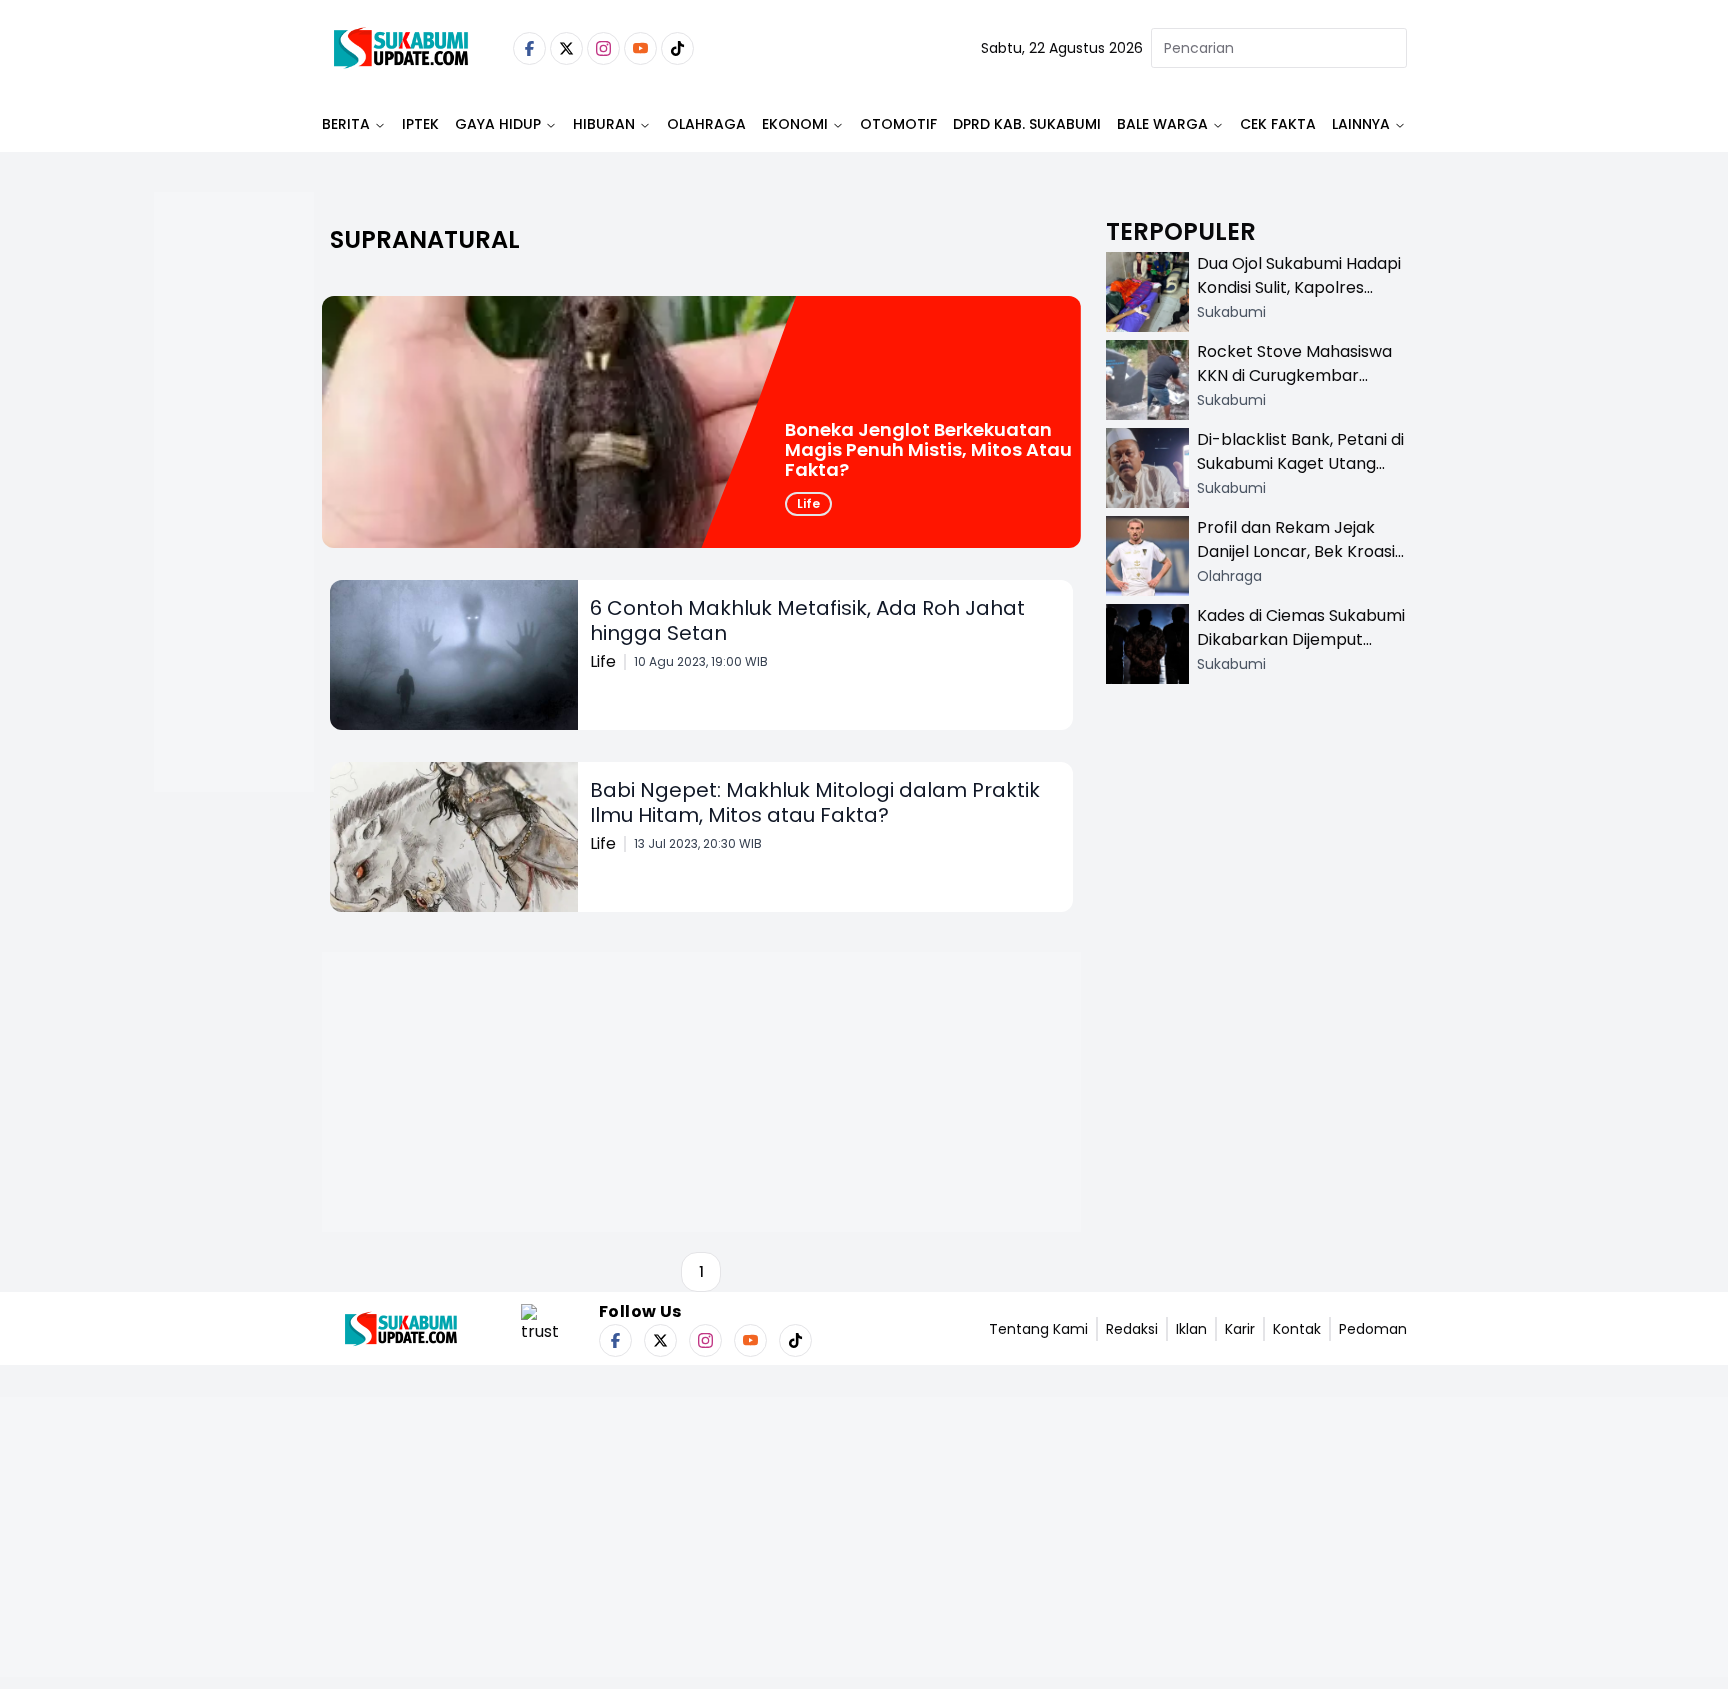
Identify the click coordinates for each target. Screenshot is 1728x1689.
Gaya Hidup (498, 124)
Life (808, 503)
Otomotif (898, 124)
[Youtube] (640, 48)
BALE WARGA (1162, 124)
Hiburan (604, 124)
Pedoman (1373, 1329)
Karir (1240, 1329)
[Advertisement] (234, 556)
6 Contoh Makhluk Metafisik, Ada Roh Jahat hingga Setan (807, 620)
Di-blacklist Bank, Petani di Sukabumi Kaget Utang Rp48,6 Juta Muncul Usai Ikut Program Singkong (1300, 475)
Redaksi (1132, 1329)
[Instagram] (603, 48)
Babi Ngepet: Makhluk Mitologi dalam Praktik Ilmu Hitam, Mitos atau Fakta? (815, 802)
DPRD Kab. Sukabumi (1027, 124)
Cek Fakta (1278, 124)
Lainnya (1361, 124)
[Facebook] (529, 48)
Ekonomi (795, 124)
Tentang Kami (1038, 1329)
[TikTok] (677, 48)
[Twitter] (566, 48)
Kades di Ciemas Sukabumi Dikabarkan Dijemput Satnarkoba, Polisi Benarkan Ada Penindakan (1301, 651)
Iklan (1191, 1329)
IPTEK (420, 124)
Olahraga (706, 124)
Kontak (1297, 1329)
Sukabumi (1231, 312)
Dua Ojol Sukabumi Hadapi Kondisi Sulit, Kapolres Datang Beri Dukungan (1299, 287)
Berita (346, 124)
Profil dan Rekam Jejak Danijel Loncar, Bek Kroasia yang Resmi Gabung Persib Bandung (1301, 563)
